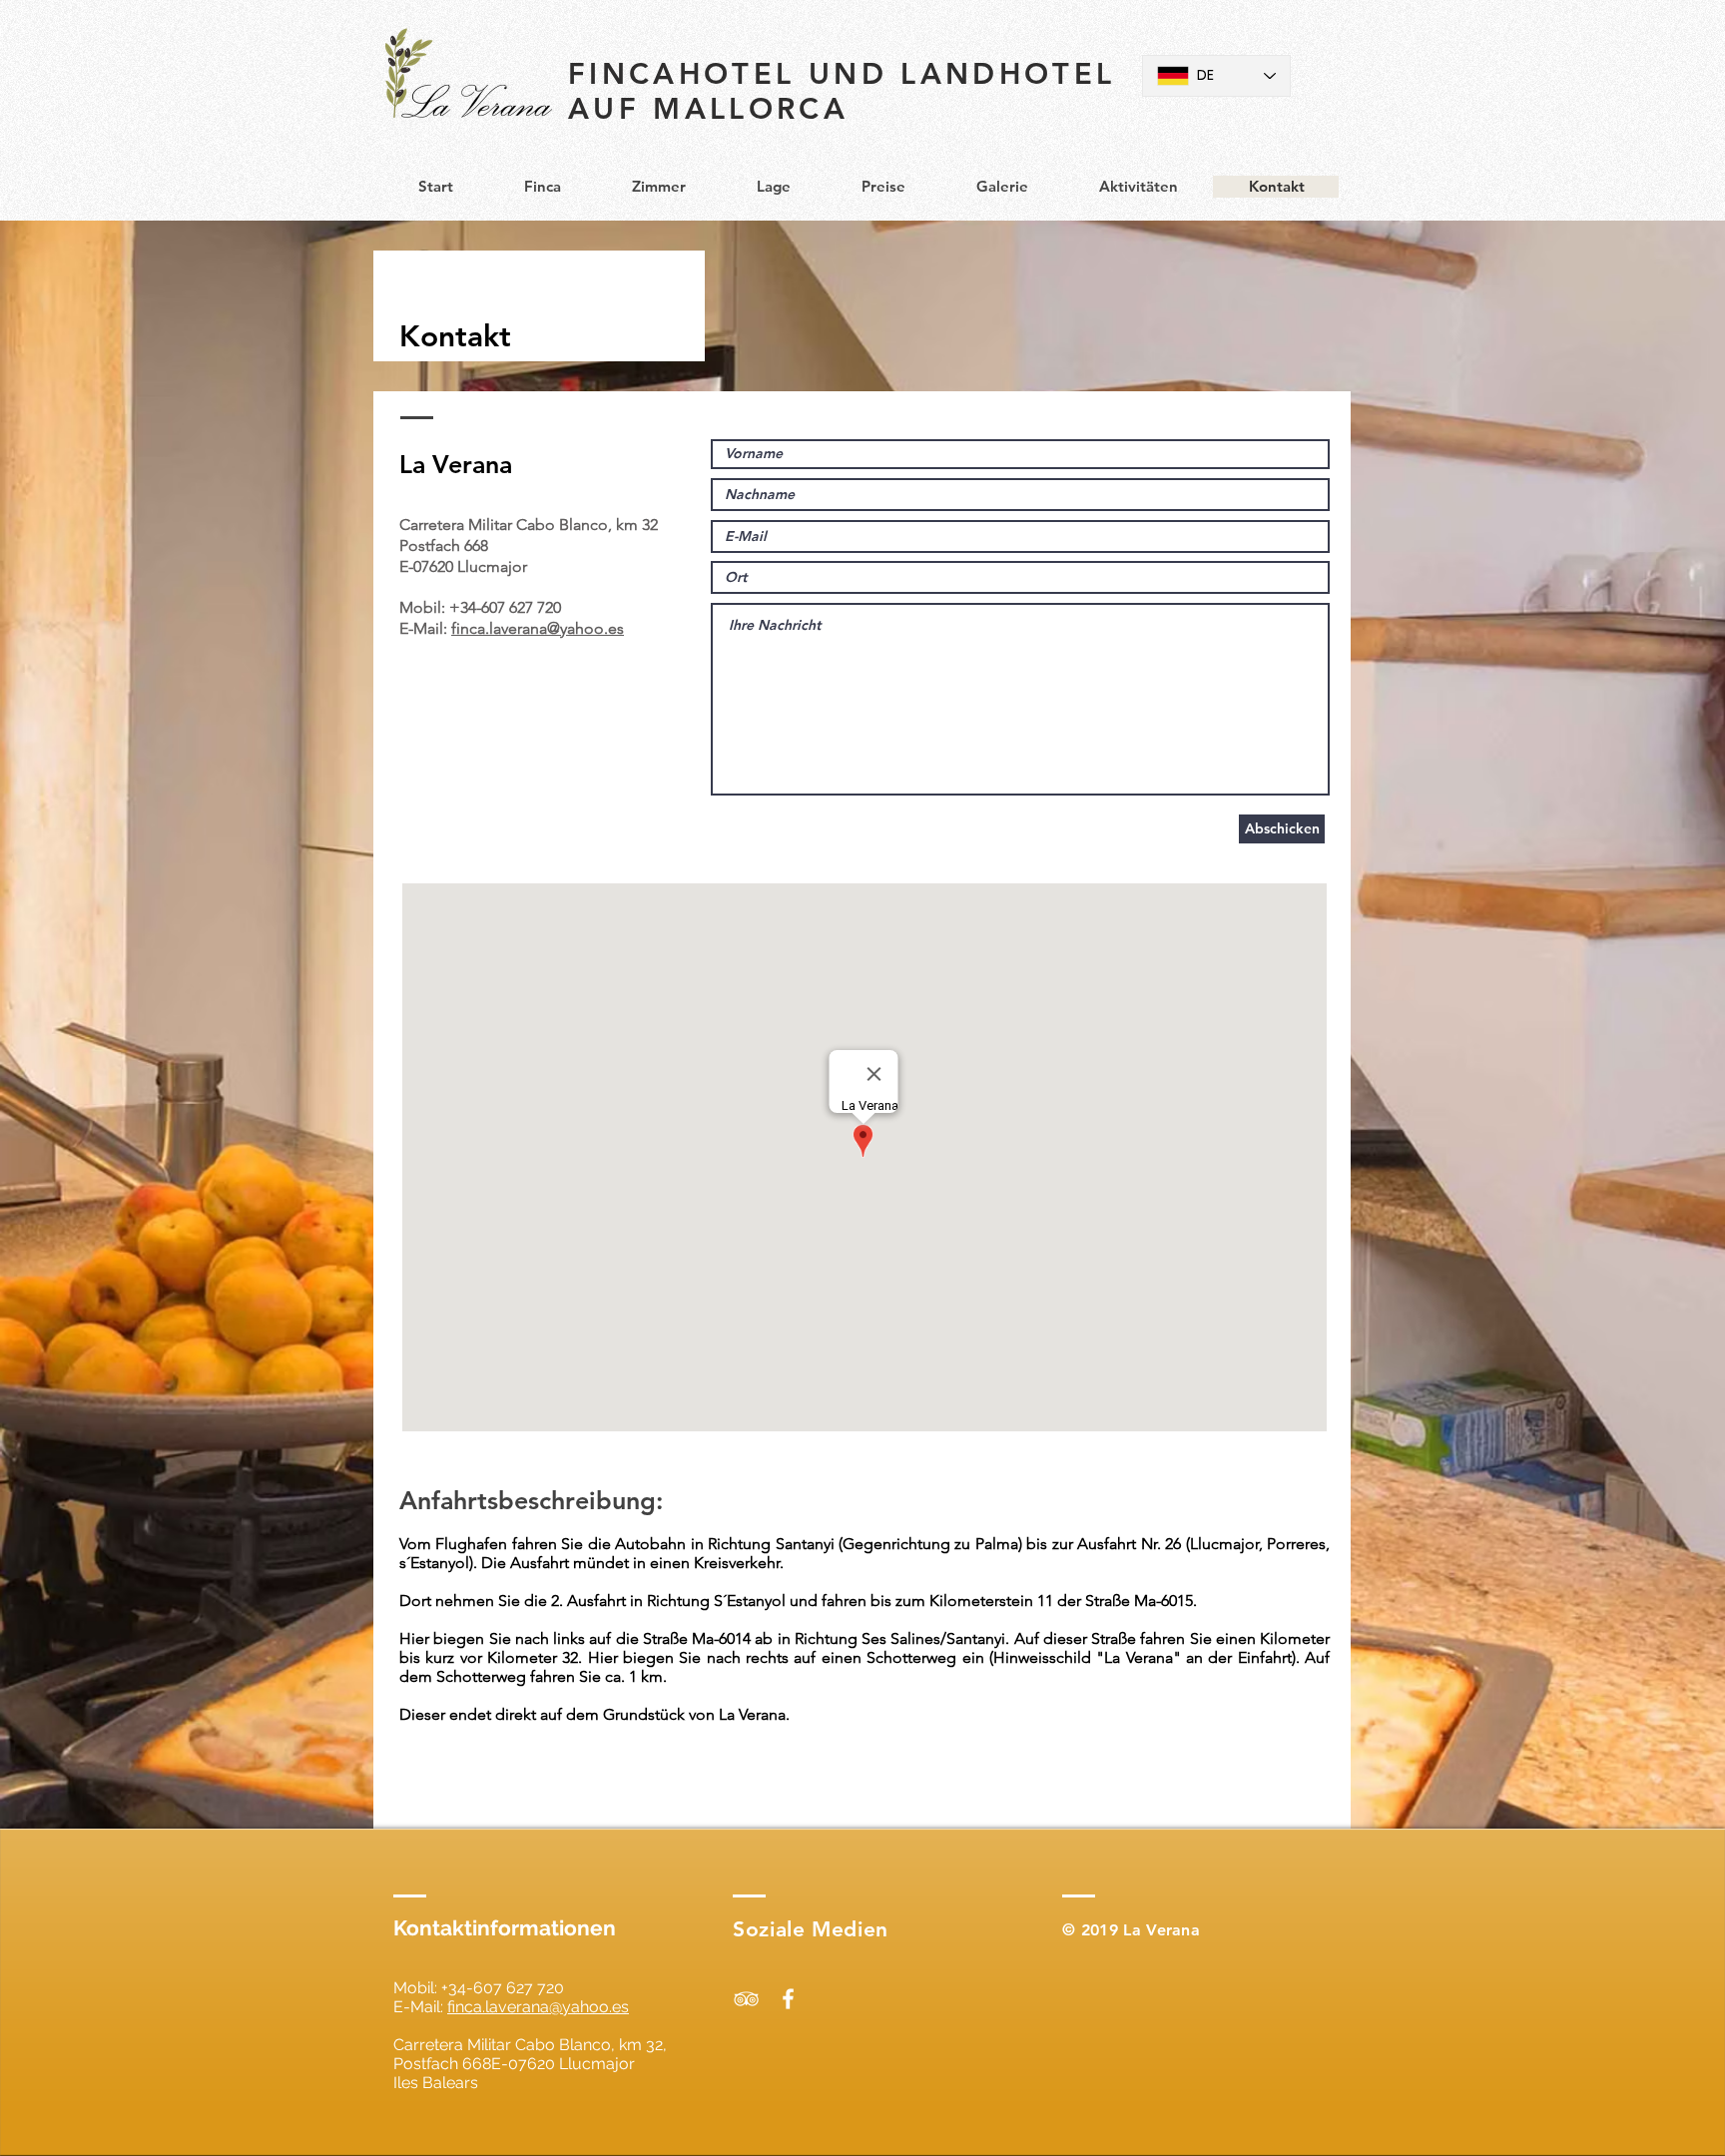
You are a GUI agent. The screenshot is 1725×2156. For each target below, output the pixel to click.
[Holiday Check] (746, 1999)
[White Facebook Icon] (788, 1999)
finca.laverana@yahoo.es (538, 628)
